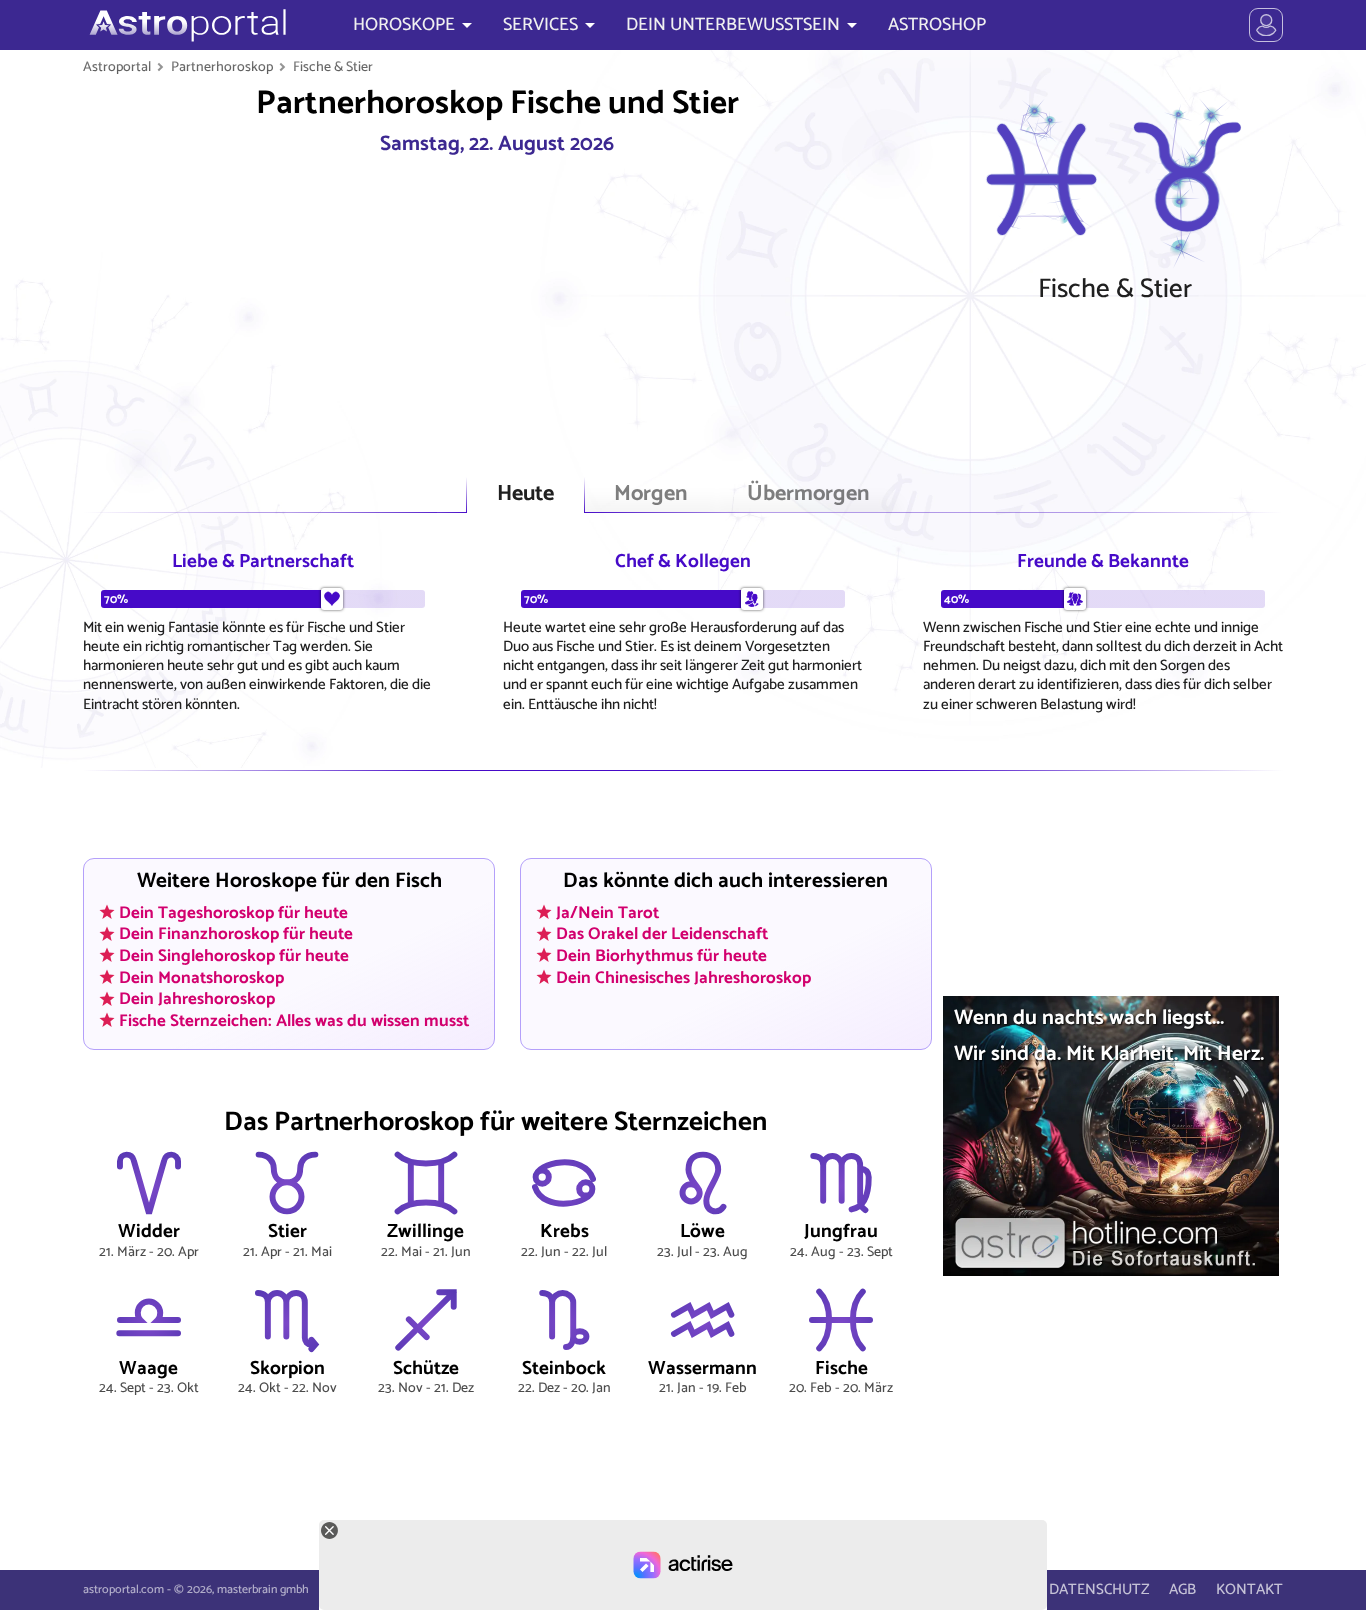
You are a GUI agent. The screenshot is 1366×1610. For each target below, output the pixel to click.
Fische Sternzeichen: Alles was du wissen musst (294, 1021)
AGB (1182, 1589)
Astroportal (117, 67)
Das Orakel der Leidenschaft (662, 934)
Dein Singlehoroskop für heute (234, 956)
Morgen (650, 494)
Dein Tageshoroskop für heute (233, 912)
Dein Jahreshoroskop (197, 999)
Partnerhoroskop (222, 67)
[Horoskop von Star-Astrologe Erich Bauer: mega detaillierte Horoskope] (185, 25)
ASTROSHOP (937, 25)
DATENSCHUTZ (1099, 1589)
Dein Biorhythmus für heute (661, 956)
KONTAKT (1249, 1589)
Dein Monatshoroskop (201, 977)
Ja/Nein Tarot (607, 912)
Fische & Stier (333, 67)
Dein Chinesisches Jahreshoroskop (683, 977)
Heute (525, 494)
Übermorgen (808, 494)
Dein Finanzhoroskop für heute (236, 934)
